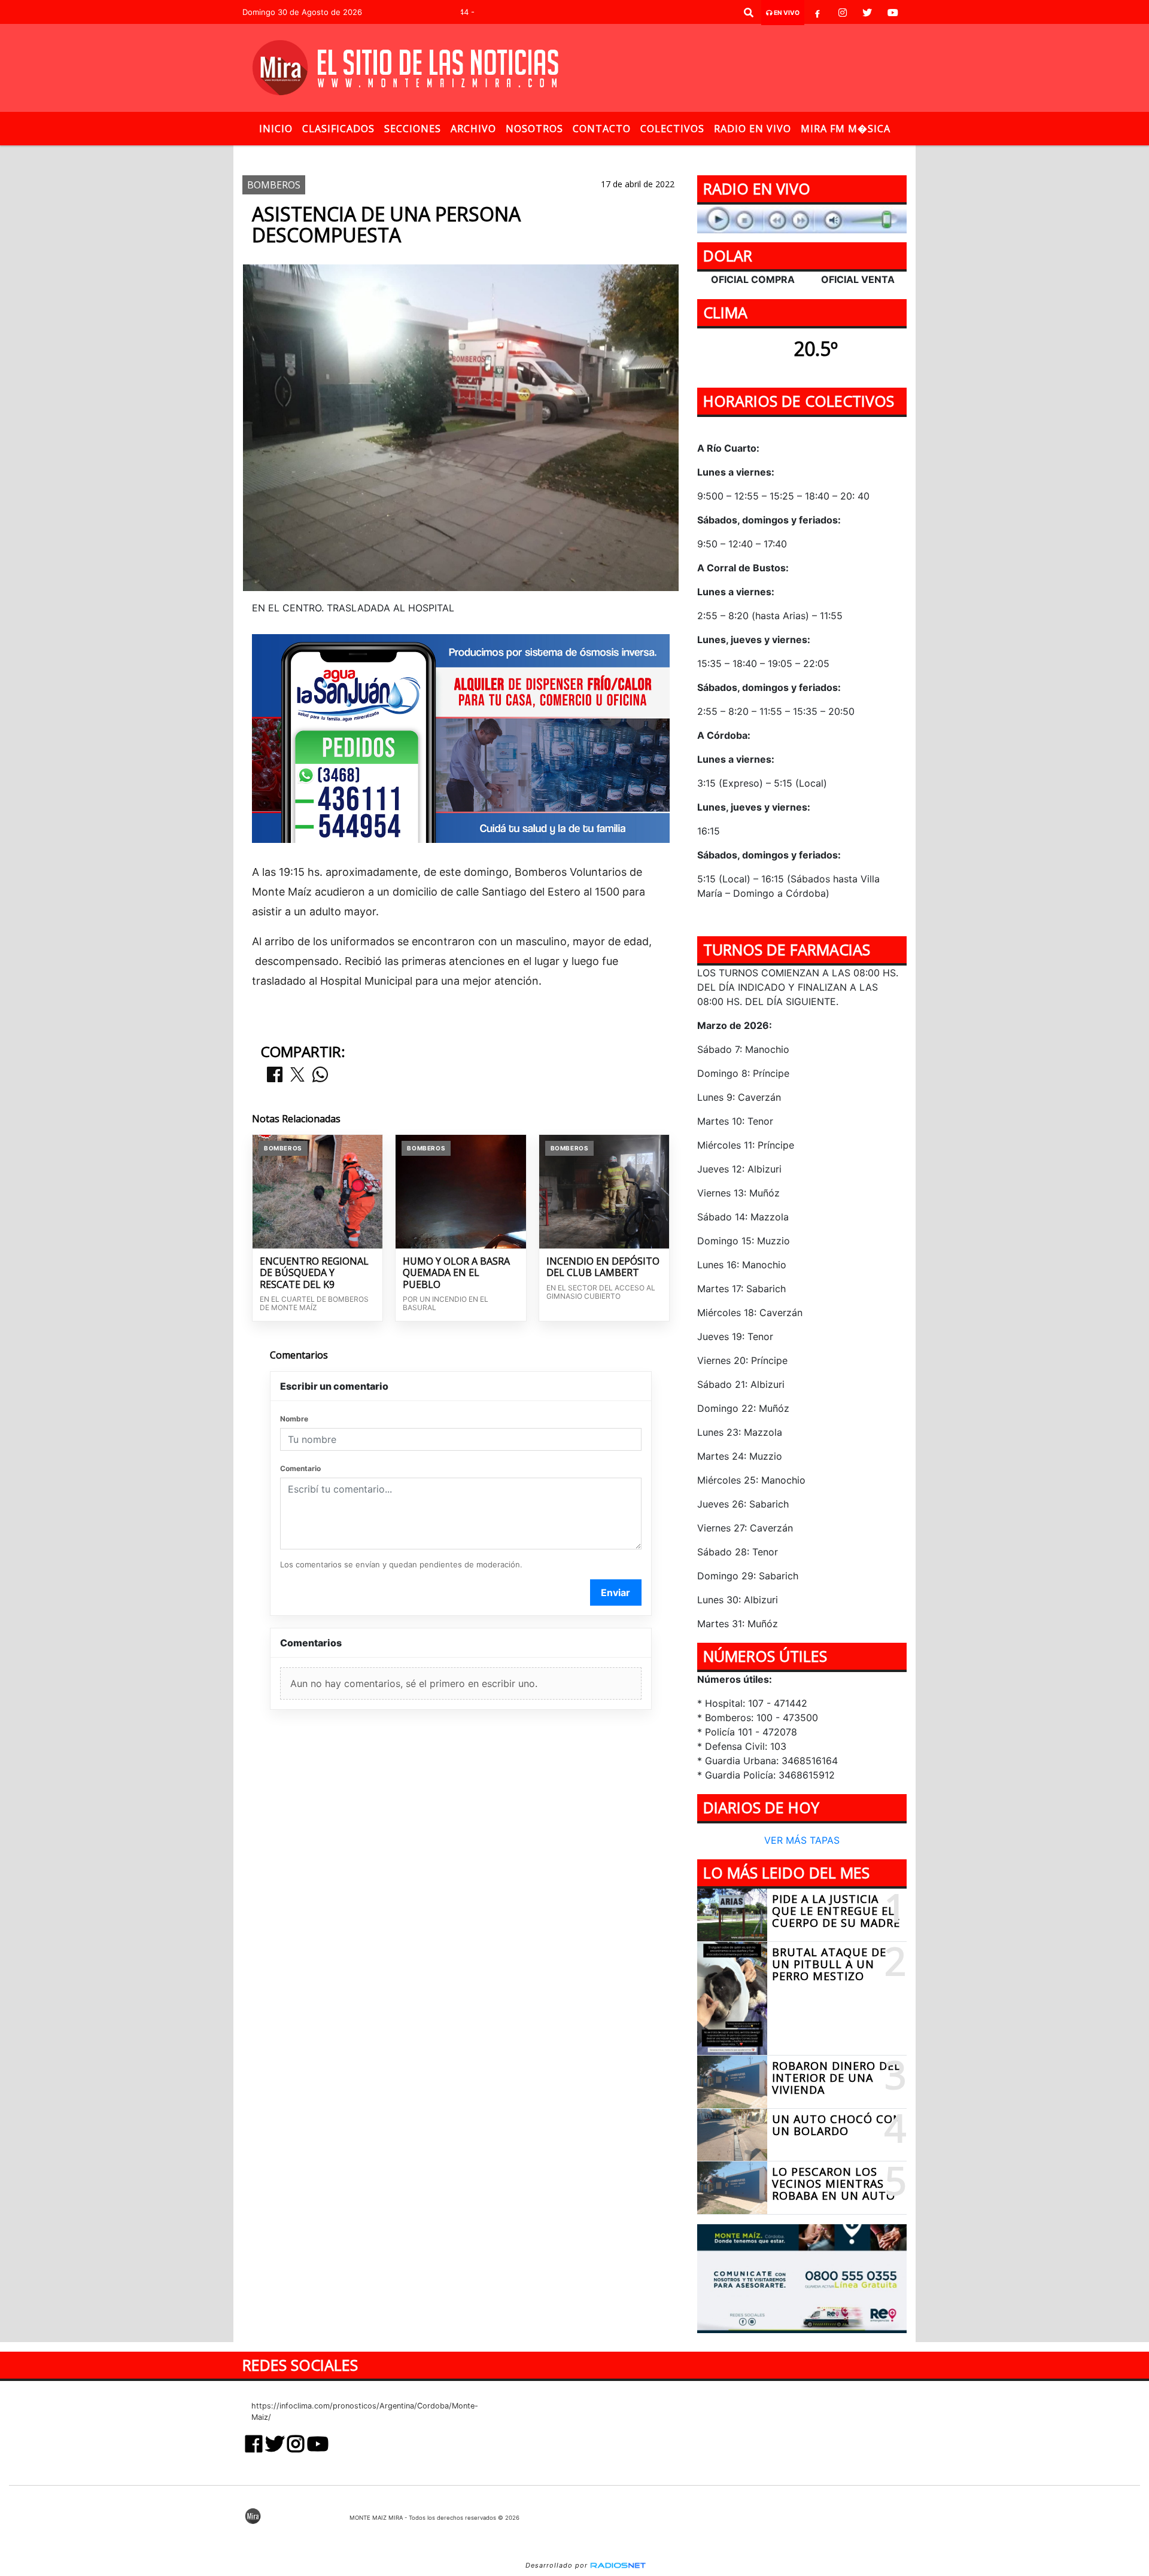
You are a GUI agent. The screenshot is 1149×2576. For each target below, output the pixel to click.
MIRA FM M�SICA (846, 129)
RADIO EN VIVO (753, 129)
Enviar (615, 1593)
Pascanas (694, 155)
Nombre (294, 1419)
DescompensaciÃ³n (538, 155)
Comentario (300, 1468)
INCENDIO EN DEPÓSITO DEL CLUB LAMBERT (603, 1267)
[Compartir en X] (297, 1075)
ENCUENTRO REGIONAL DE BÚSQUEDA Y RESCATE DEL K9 (314, 1273)
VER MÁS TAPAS (802, 1841)
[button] (749, 13)
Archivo (473, 129)
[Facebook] (817, 13)
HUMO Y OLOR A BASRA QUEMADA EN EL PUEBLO (456, 1273)
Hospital (616, 155)
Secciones (413, 129)
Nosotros (534, 129)
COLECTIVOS (672, 129)
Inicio (276, 129)
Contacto (602, 129)
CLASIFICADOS (338, 129)
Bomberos (457, 155)
